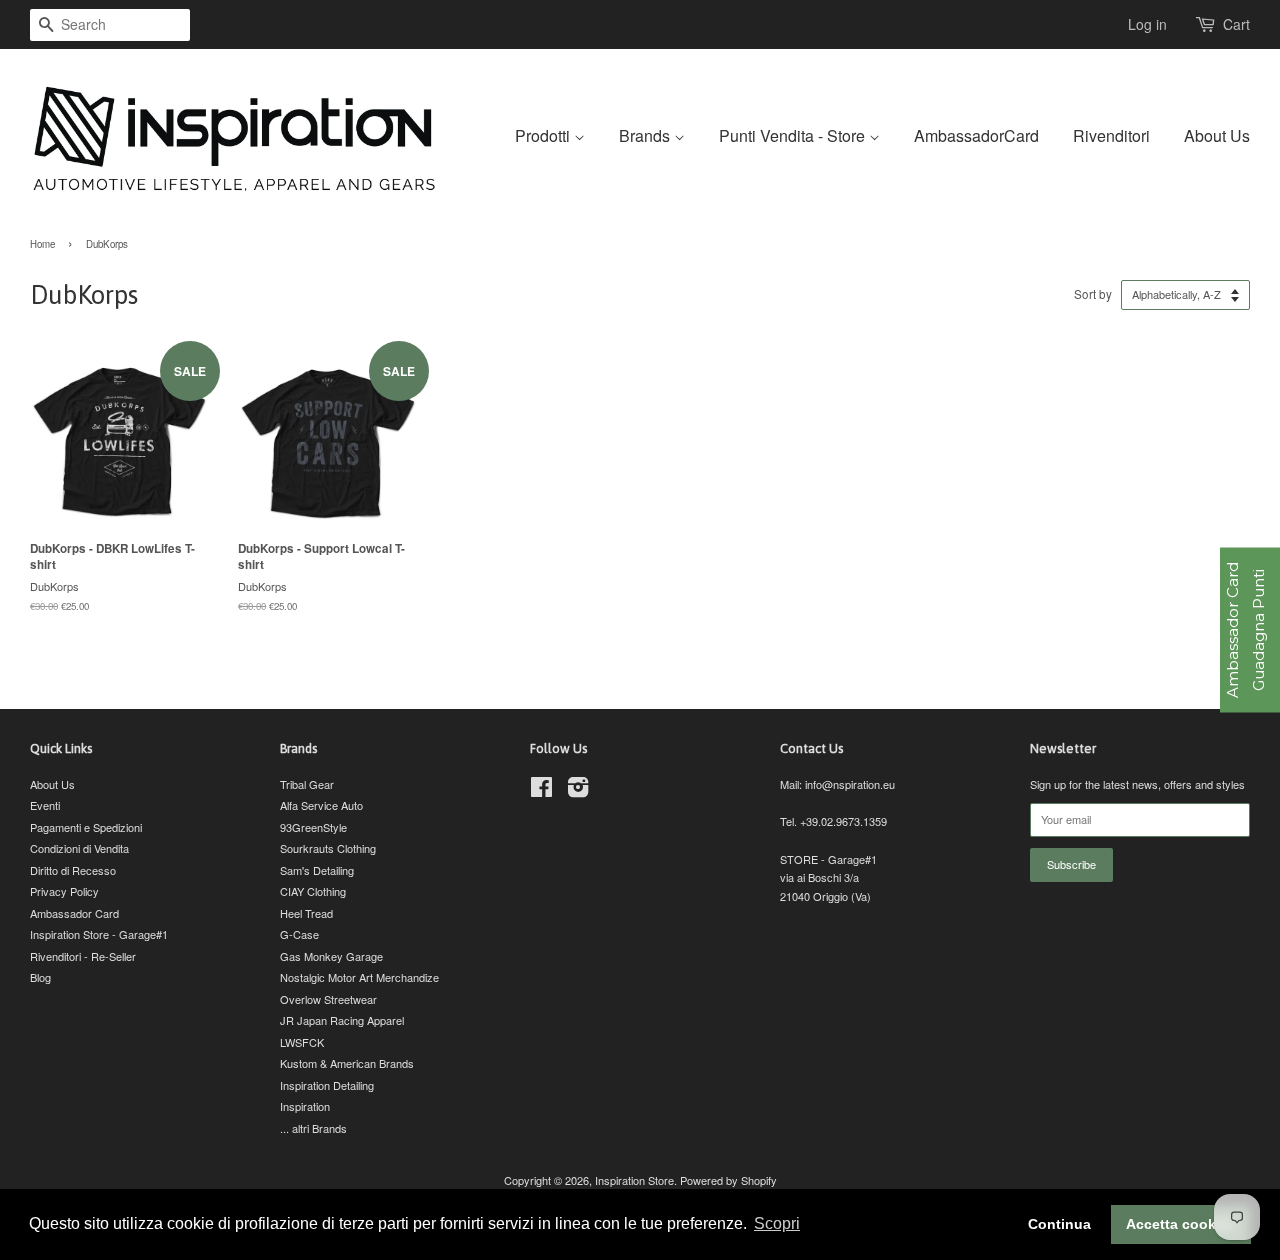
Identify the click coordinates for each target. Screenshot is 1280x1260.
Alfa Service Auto (321, 805)
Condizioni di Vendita (79, 848)
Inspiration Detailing (327, 1085)
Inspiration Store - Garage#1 (99, 934)
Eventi (45, 805)
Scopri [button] (777, 1223)
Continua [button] (1059, 1224)
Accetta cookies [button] (1181, 1224)
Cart (1236, 24)
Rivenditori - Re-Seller (83, 956)
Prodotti (544, 135)
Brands (646, 135)
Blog (40, 977)
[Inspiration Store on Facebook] (541, 791)
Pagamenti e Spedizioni (86, 827)
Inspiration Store (634, 1180)
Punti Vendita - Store (794, 135)
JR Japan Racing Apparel (342, 1020)
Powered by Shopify (728, 1180)
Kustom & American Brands (347, 1063)
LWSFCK (302, 1042)
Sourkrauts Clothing (328, 848)
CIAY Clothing (313, 891)
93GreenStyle (313, 827)
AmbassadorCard (976, 135)
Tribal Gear (307, 784)
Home (42, 244)
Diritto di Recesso (73, 870)
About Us (1217, 135)
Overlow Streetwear (328, 999)
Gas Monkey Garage (331, 956)
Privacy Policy (64, 891)
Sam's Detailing (317, 870)
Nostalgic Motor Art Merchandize (359, 977)
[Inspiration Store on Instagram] (578, 791)
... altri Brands (313, 1128)
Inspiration (305, 1106)
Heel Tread (306, 913)
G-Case (299, 934)
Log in (1147, 24)
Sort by (1093, 294)
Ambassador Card (74, 913)
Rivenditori (1111, 135)
